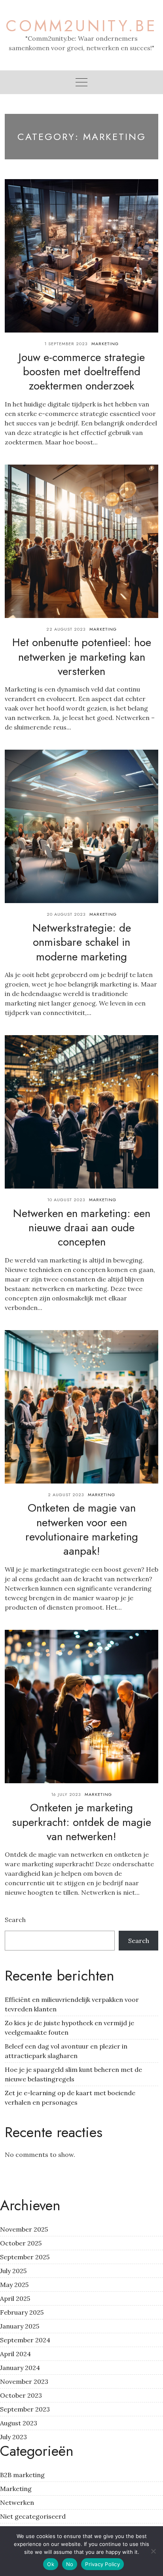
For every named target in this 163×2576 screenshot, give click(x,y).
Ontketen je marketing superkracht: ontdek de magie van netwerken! (81, 1822)
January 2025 (20, 2326)
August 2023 (19, 2423)
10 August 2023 (66, 1200)
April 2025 (15, 2298)
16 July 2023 (66, 1794)
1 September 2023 (66, 344)
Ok (51, 2564)
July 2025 (13, 2271)
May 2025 (14, 2285)
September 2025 (25, 2257)
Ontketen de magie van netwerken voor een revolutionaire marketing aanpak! (82, 1529)
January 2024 (20, 2368)
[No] (153, 2551)
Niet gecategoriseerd (33, 2516)
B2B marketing (22, 2475)
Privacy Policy (102, 2564)
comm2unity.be (81, 26)
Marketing (105, 344)
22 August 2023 (66, 629)
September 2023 (25, 2409)
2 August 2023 (66, 1495)
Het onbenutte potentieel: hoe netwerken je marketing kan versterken (82, 657)
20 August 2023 (66, 914)
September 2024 (25, 2340)
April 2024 (15, 2354)
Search (15, 1920)
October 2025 (21, 2243)
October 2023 (21, 2395)
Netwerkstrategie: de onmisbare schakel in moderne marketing (82, 942)
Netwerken (17, 2502)
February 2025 (22, 2312)
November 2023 (24, 2381)
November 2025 (24, 2229)
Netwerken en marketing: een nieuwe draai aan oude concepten (82, 1228)
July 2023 (13, 2437)
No (70, 2564)
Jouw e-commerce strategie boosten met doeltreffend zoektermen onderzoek (82, 372)
